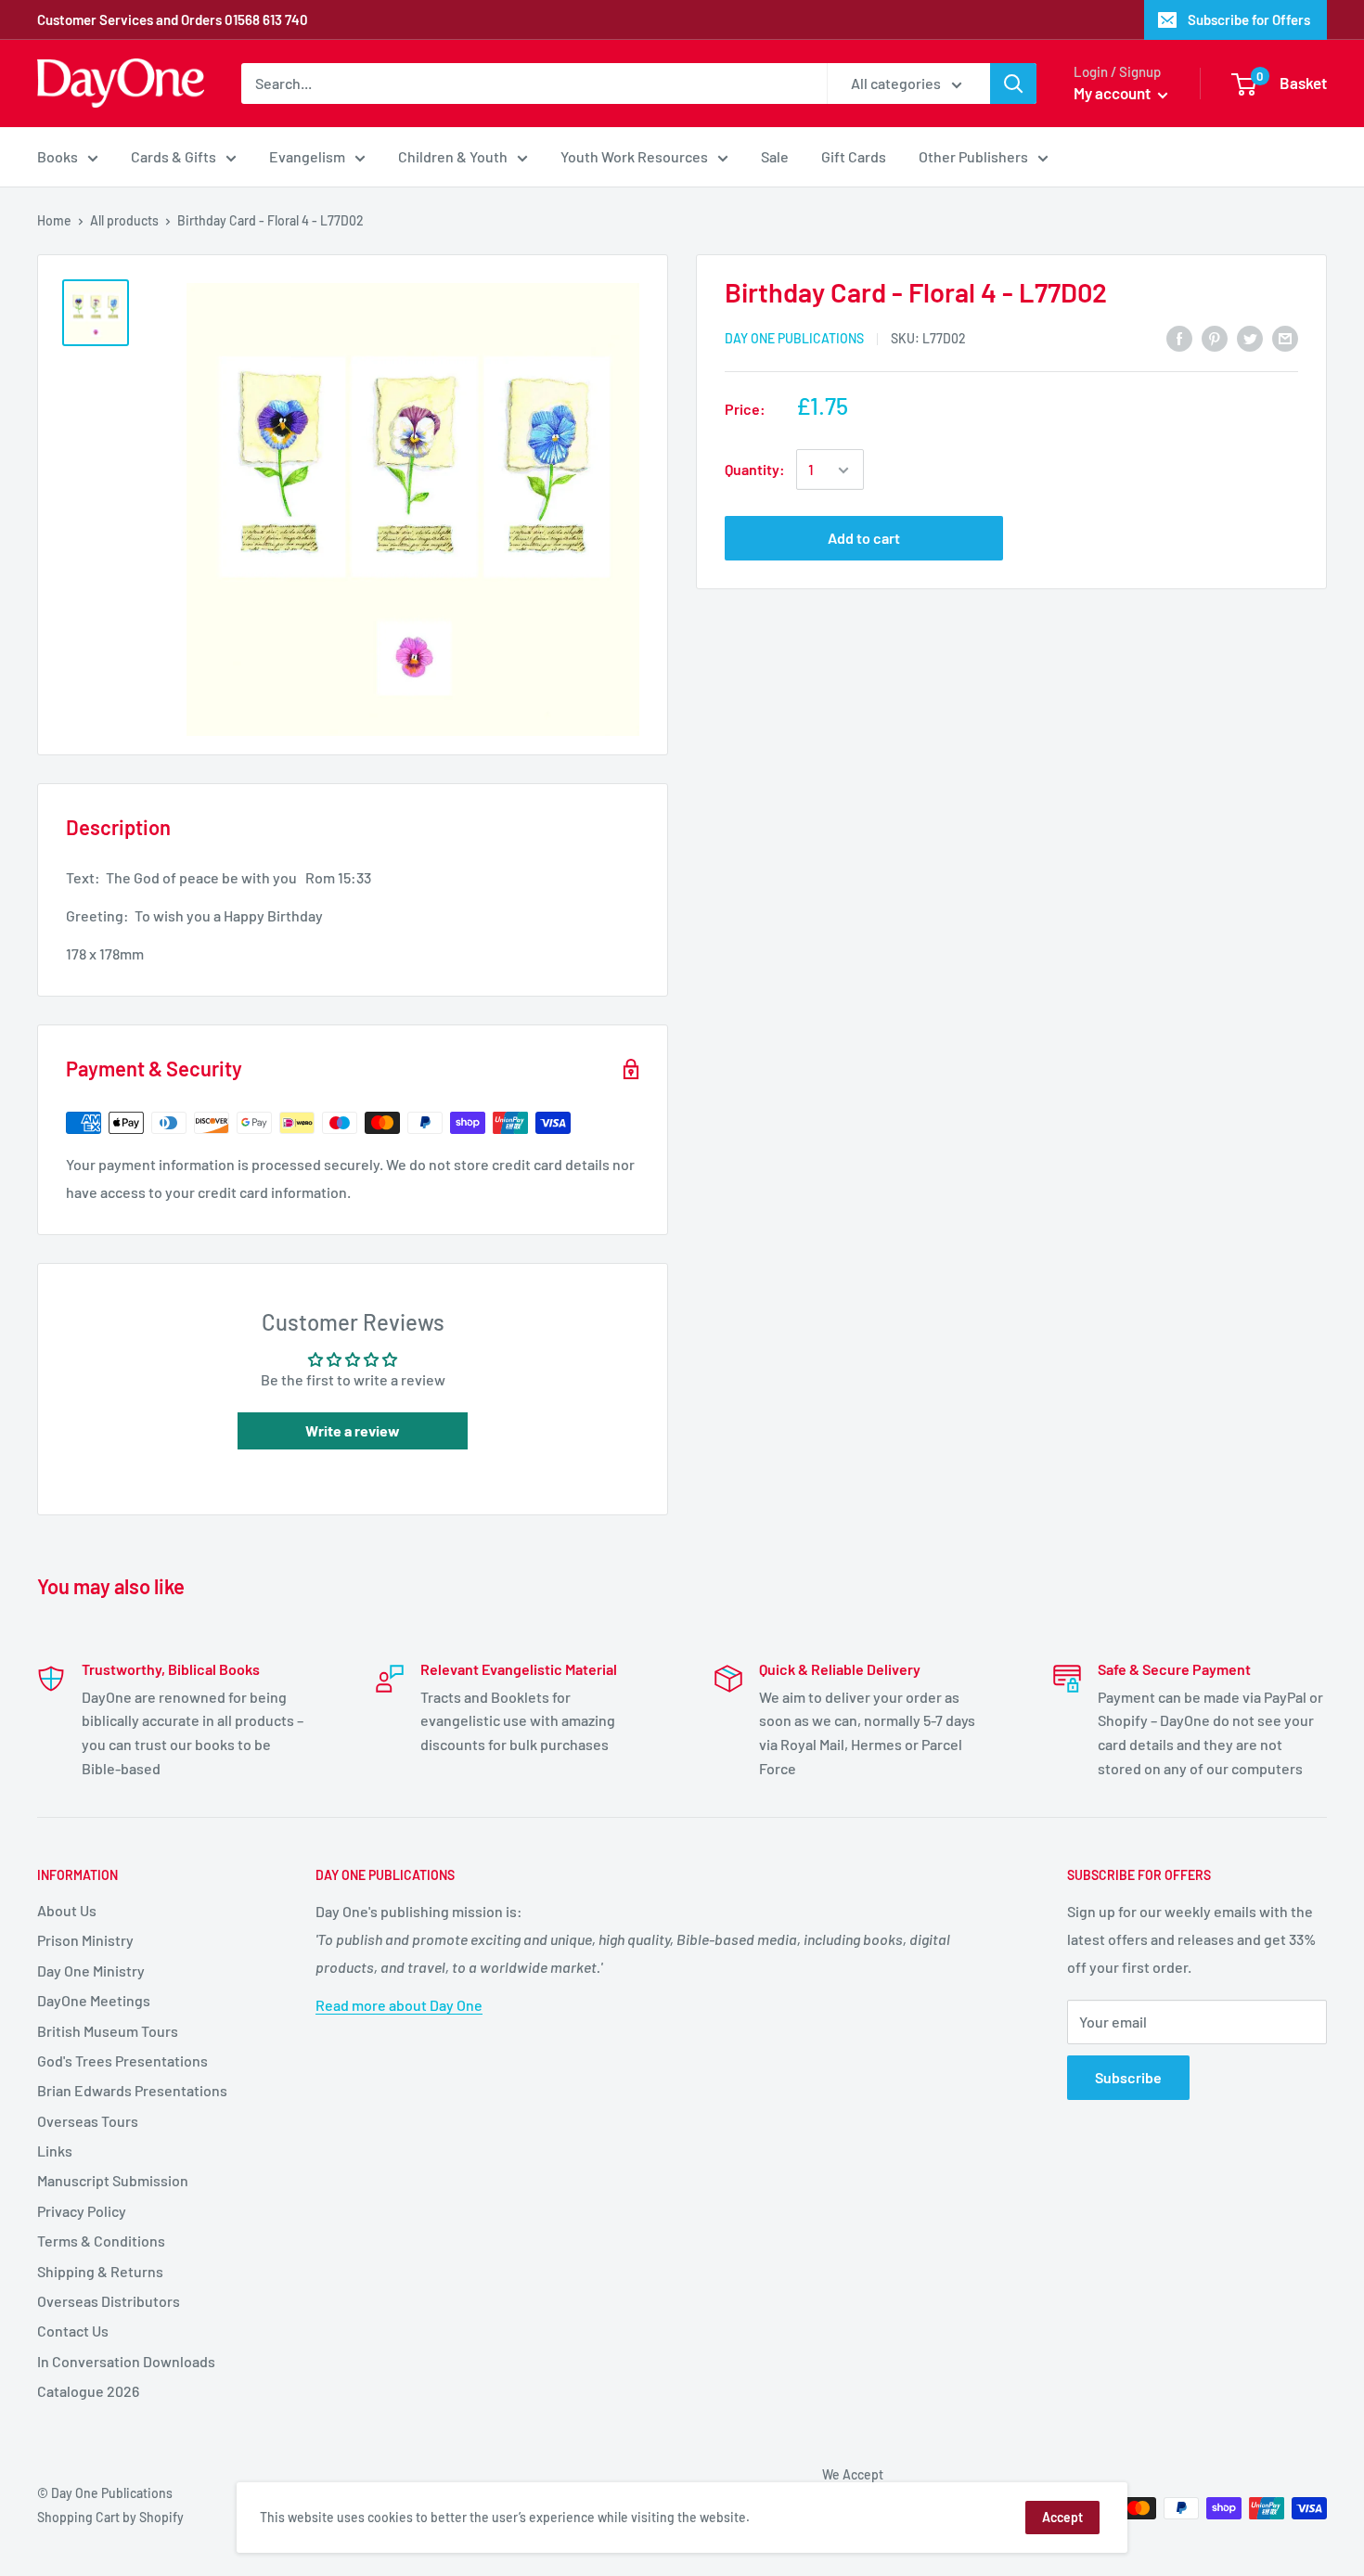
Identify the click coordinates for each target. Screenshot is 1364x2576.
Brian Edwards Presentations (132, 2090)
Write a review (353, 1430)
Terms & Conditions (101, 2241)
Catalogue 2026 (88, 2391)
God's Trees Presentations (122, 2061)
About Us (67, 1910)
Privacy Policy (82, 2211)
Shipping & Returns (100, 2271)
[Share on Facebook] (1179, 337)
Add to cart (864, 539)
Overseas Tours (88, 2121)
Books (58, 156)
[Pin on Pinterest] (1215, 337)
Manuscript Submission (113, 2180)
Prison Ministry (85, 1940)
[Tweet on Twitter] (1250, 337)
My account (1113, 93)
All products (124, 220)
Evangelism (307, 156)
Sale (775, 156)
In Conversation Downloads (126, 2361)
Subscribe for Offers (1249, 19)
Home (54, 220)
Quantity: (755, 470)
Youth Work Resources (634, 156)
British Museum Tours (108, 2031)
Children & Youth (453, 156)
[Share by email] (1285, 337)
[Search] (1013, 84)
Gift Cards (854, 156)
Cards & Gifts (174, 156)
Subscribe (1128, 2077)
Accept (1062, 2517)
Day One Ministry (91, 1971)
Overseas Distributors (109, 2301)
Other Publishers (973, 156)
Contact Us (73, 2331)
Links (55, 2151)
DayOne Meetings (94, 2000)
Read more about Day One (399, 2005)
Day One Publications (794, 338)
